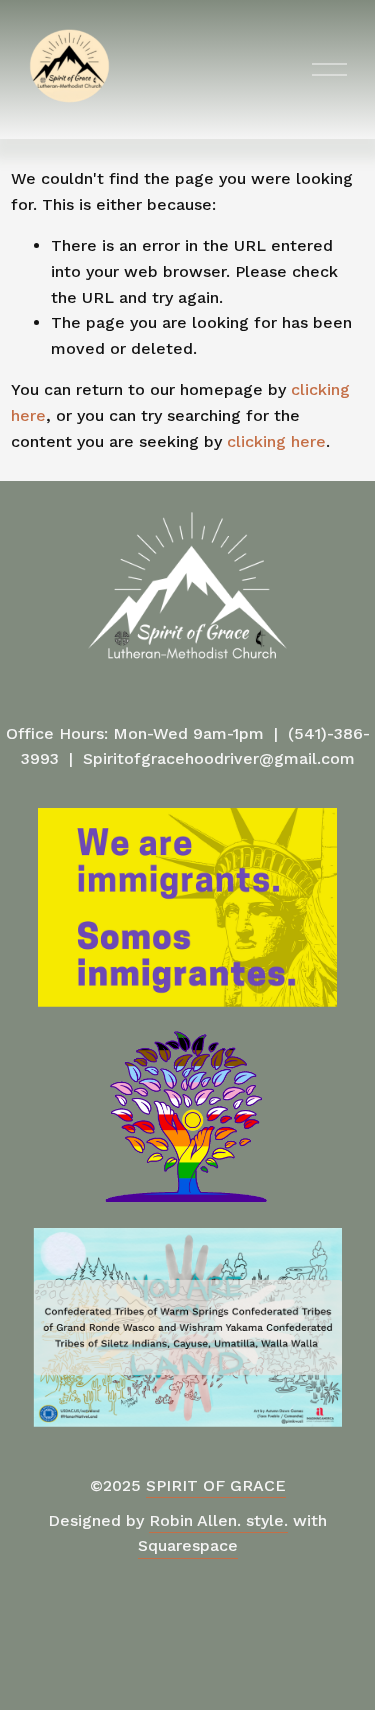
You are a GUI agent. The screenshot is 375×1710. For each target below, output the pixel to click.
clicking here (276, 441)
